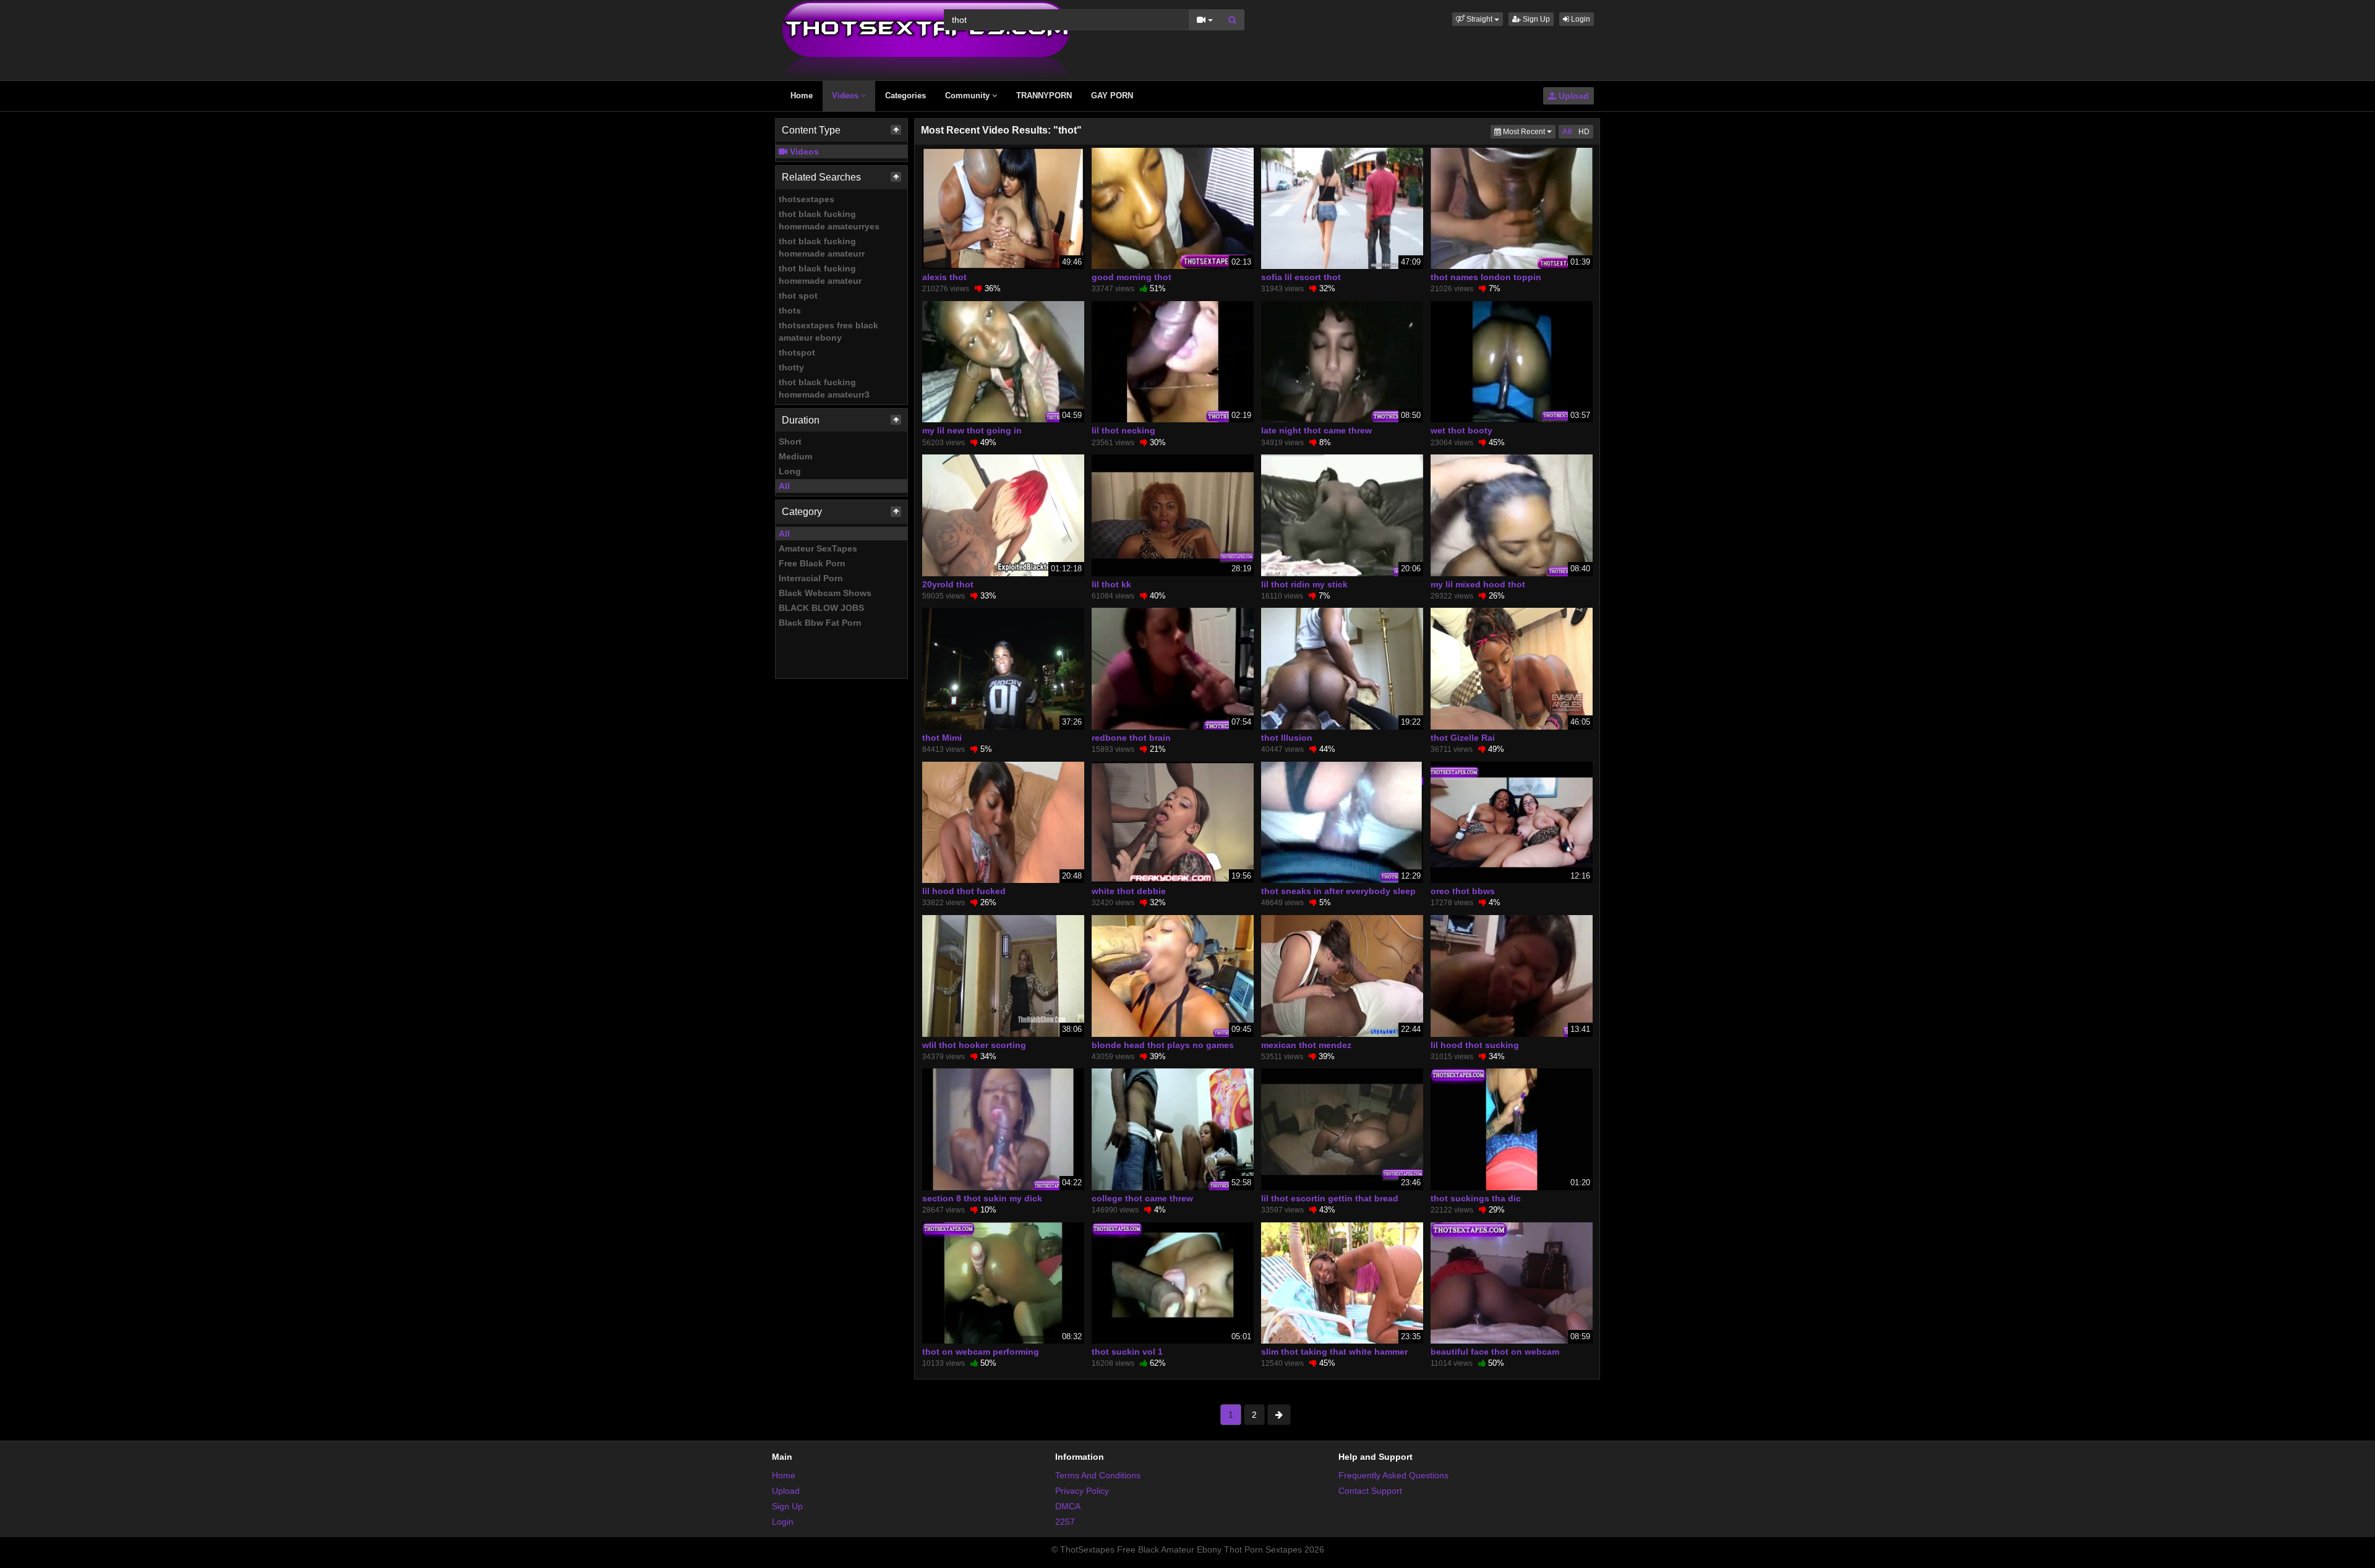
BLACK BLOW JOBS (821, 608)
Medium (795, 456)
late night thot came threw (1316, 430)
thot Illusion (1287, 738)
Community (969, 96)
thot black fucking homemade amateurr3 (824, 388)
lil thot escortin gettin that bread (1330, 1198)
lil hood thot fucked (964, 891)
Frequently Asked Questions (1393, 1475)
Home (802, 96)
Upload (1573, 96)
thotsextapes (807, 199)
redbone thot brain (1131, 738)
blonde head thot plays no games (1163, 1045)
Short (790, 441)
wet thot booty (1461, 430)
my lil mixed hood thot (1478, 584)
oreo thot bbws (1463, 891)
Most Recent (1528, 131)
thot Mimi (942, 738)
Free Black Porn (812, 563)
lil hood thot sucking (1475, 1045)
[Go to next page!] (1279, 1415)
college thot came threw (1142, 1198)
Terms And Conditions (1098, 1475)
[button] (1478, 19)
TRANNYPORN (1044, 96)
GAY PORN (1112, 96)
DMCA (1068, 1506)
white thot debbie (1129, 891)
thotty (791, 367)
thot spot (798, 296)
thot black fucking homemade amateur (820, 275)
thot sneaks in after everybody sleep (1338, 891)
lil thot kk (1111, 584)
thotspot (797, 352)
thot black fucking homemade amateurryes (829, 220)
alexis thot (944, 277)
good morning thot (1132, 277)
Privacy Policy (1082, 1491)
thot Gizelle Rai (1463, 738)
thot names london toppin (1486, 277)
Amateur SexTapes (818, 548)
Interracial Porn (811, 578)
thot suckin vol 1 (1127, 1352)
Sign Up (1535, 19)
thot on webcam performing (981, 1352)
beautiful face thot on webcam (1495, 1352)
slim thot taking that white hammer (1334, 1352)
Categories (905, 96)
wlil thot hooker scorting (974, 1045)
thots (790, 310)
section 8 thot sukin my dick (982, 1198)
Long (790, 471)
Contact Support (1370, 1491)
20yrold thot (948, 584)
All (784, 486)
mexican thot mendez (1306, 1045)
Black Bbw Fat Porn (820, 623)
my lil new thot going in (972, 430)
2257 (1065, 1522)
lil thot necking (1123, 430)
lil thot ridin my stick (1304, 584)
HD (1584, 132)
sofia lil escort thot (1301, 277)
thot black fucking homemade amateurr (822, 247)
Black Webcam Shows (825, 593)
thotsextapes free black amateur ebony (828, 331)
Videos (846, 96)
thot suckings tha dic (1476, 1198)
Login (1580, 19)
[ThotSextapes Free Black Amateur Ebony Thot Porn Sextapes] (926, 40)
